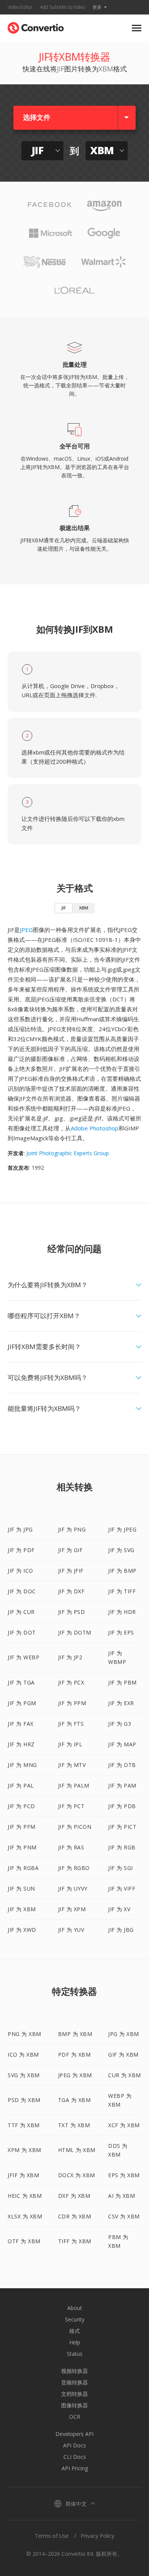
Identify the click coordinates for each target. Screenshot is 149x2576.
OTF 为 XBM (24, 2241)
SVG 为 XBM (24, 2075)
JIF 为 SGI (121, 1868)
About (75, 2308)
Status (75, 2354)
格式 (74, 2331)
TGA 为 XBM (74, 2100)
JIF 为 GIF (70, 1550)
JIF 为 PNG (72, 1529)
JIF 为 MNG (22, 1765)
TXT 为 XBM (74, 2125)
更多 (97, 7)
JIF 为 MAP (122, 1744)
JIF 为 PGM (22, 1703)
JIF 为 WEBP (23, 1657)
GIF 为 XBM (123, 2055)
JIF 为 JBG (121, 1930)
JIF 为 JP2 (70, 1657)
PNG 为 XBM (24, 2034)
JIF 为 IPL (70, 1744)
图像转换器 (74, 2405)
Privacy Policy (97, 2536)
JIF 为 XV (119, 1909)
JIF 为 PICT (122, 1827)
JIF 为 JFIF (71, 1571)
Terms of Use (52, 2536)
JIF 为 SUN (21, 1888)
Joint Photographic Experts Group (68, 1153)
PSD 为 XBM (24, 2100)
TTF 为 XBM (24, 2125)
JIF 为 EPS (121, 1632)
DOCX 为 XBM (77, 2175)
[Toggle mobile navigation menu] (137, 28)
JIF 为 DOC (22, 1591)
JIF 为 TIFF (122, 1591)
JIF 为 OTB (122, 1765)
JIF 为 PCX (71, 1682)
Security (75, 2319)
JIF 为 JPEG (122, 1529)
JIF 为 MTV (72, 1765)
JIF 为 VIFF (122, 1888)
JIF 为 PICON (75, 1827)
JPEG (26, 930)
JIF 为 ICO (20, 1571)
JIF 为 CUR (21, 1612)
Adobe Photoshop (95, 1128)
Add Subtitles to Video (62, 7)
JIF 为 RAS (71, 1847)
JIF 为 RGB (122, 1847)
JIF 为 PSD (72, 1612)
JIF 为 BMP (122, 1571)
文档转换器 (74, 2394)
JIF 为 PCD (21, 1806)
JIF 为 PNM (22, 1847)
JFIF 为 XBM (23, 2175)
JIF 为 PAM (122, 1785)
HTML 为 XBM (77, 2150)
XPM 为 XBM (24, 2150)
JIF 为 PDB (122, 1806)
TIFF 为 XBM (75, 2241)
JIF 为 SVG (121, 1550)
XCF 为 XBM (124, 2125)
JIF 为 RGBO (74, 1868)
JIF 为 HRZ (21, 1744)
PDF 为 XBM (74, 2055)
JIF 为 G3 (120, 1724)
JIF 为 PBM (122, 1682)
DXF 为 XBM (74, 2196)
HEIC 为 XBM (25, 2196)
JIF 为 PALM (74, 1785)
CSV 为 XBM (124, 2216)
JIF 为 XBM (22, 1909)
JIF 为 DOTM (75, 1632)
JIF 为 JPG (20, 1529)
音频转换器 (74, 2382)
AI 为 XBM (121, 2196)
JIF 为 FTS (71, 1724)
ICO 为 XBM (23, 2055)
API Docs (74, 2445)
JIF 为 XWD (22, 1930)
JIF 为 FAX (21, 1724)
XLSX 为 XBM (25, 2216)
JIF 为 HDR (122, 1612)
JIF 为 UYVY (73, 1888)
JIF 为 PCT (71, 1806)
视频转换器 (74, 2371)
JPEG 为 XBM (75, 2075)
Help (75, 2342)
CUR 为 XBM (125, 2075)
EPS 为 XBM (124, 2175)
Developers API (74, 2434)
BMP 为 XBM (75, 2034)
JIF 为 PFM (22, 1827)
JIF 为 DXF (71, 1591)
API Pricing (75, 2468)
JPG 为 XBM (124, 2034)
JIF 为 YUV (71, 1930)
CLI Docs (75, 2457)
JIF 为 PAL (21, 1785)
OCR (75, 2417)
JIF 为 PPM (72, 1703)
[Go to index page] (36, 26)
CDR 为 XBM (75, 2216)
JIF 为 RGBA (23, 1868)
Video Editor (20, 7)
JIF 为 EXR (121, 1703)
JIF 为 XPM (72, 1909)
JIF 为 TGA (21, 1682)
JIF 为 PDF (21, 1550)
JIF (64, 908)
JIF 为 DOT (22, 1632)
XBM (84, 908)
